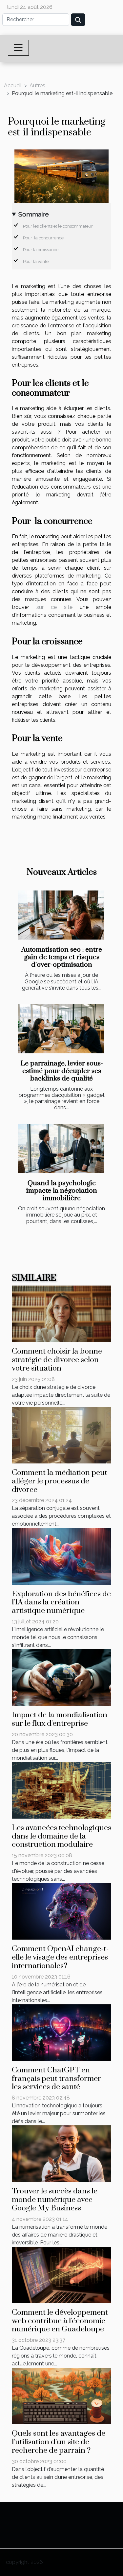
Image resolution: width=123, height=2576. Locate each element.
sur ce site (54, 607)
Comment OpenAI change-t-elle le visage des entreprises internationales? (60, 1957)
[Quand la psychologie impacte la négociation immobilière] (61, 1148)
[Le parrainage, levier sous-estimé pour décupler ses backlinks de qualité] (61, 1029)
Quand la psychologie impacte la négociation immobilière (62, 1191)
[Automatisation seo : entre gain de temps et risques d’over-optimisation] (61, 915)
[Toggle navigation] (18, 48)
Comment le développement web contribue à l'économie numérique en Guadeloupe (60, 2321)
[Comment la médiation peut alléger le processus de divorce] (61, 1435)
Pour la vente (36, 261)
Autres (37, 86)
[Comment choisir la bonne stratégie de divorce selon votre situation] (61, 1314)
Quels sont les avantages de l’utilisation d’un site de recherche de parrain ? (59, 2442)
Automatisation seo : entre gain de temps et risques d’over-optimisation (62, 957)
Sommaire (34, 214)
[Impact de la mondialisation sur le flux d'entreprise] (61, 1677)
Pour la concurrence (43, 238)
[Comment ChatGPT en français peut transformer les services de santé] (61, 2032)
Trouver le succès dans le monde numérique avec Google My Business (55, 2200)
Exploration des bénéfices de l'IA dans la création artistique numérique (61, 1603)
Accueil (13, 86)
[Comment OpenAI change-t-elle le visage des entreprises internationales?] (61, 1911)
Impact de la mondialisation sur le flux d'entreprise (60, 1719)
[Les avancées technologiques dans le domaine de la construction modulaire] (61, 1790)
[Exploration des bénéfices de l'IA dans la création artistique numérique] (61, 1556)
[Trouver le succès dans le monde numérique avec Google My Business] (61, 2153)
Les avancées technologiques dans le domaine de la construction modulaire (61, 1836)
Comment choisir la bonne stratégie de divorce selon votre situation (57, 1360)
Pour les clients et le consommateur (58, 226)
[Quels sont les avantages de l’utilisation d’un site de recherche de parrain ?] (61, 2396)
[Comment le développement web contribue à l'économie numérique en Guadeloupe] (61, 2274)
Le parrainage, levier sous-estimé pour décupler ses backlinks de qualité (62, 1071)
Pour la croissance (41, 250)
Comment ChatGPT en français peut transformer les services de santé (56, 2079)
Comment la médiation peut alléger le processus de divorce (60, 1481)
